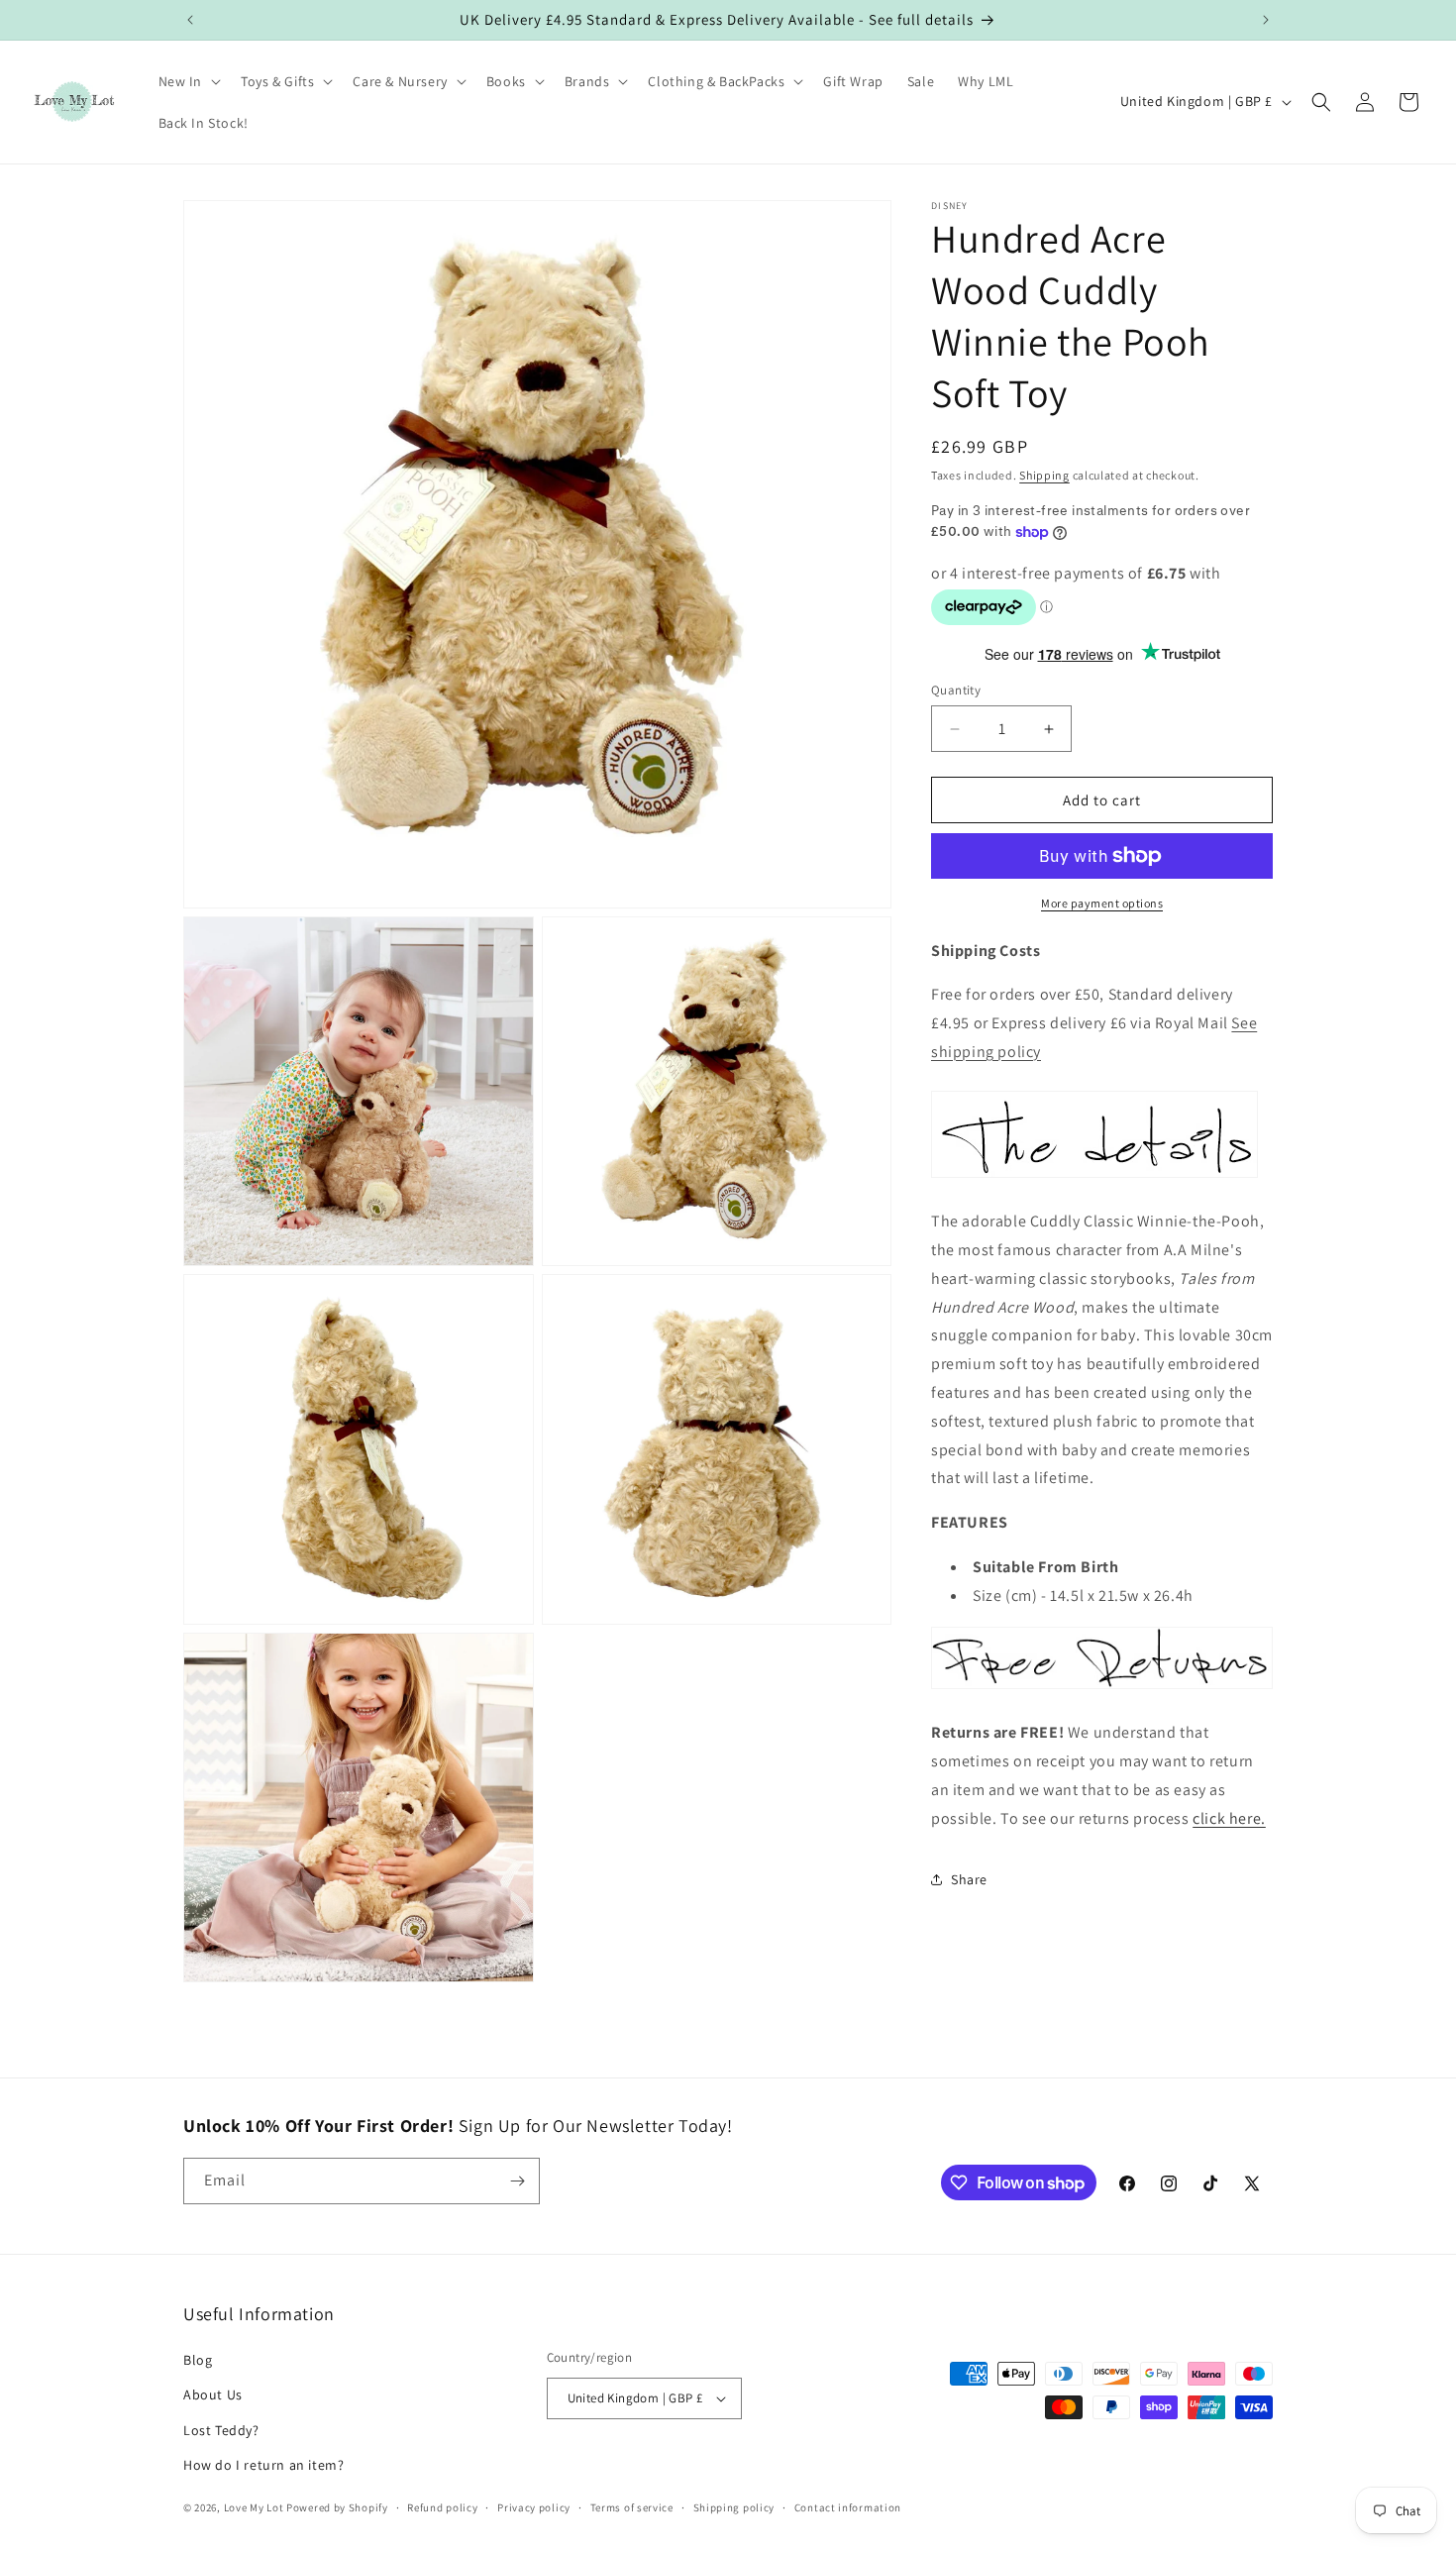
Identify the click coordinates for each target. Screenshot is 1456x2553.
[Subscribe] (517, 2181)
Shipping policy (734, 2507)
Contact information (848, 2507)
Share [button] (969, 1879)
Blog (198, 2360)
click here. (1229, 1818)
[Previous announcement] (190, 20)
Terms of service (632, 2507)
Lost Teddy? (221, 2430)
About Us (213, 2394)
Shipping (1044, 475)
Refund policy (442, 2507)
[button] (188, 81)
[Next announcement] (1266, 20)
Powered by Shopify (337, 2507)
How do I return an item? (263, 2465)
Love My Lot (254, 2507)
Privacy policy (534, 2507)
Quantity (956, 690)
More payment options (1102, 903)
